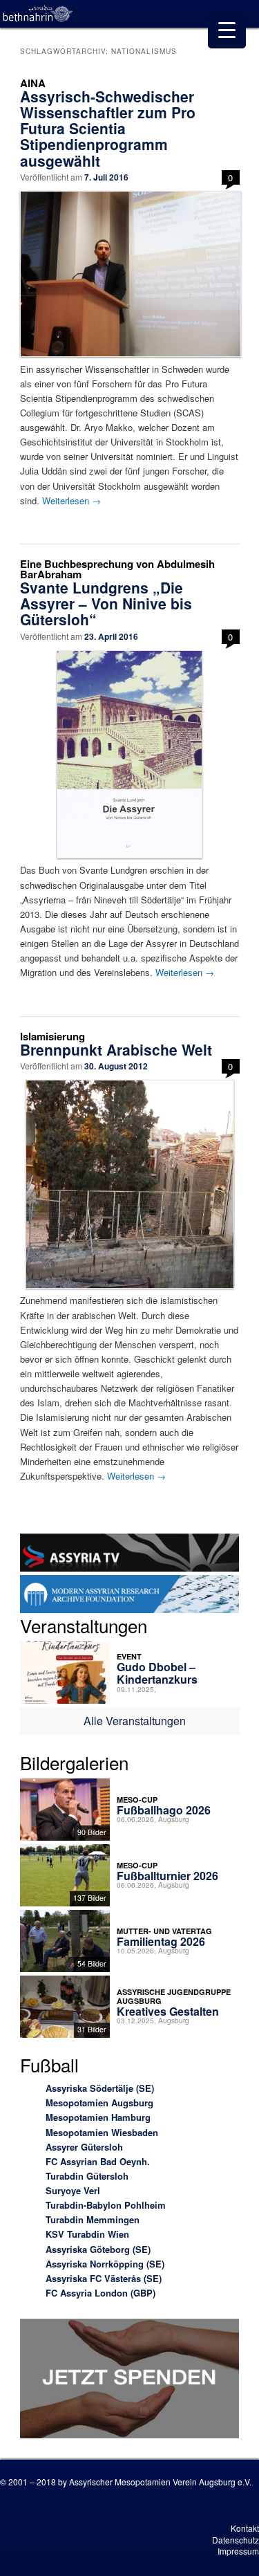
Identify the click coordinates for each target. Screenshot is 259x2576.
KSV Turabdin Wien (87, 2234)
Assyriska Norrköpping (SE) (105, 2264)
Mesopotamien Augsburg (99, 2103)
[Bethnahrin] (38, 14)
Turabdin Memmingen (93, 2219)
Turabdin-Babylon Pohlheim (106, 2205)
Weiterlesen (71, 500)
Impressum (238, 2551)
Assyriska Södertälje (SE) (100, 2088)
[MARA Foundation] (130, 1596)
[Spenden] (130, 2381)
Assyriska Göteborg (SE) (98, 2249)
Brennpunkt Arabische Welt (116, 1049)
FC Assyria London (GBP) (100, 2293)
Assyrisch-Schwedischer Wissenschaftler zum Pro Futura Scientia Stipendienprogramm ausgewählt (108, 128)
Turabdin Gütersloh (87, 2176)
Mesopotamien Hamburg (98, 2117)
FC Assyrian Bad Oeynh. (98, 2161)
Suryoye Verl (73, 2190)
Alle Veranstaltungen (135, 1721)
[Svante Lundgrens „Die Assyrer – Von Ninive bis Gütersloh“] (130, 754)
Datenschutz (236, 2540)
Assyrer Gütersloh (84, 2147)
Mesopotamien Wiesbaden (102, 2132)
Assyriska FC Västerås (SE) (104, 2278)
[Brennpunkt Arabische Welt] (130, 1184)
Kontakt (245, 2528)
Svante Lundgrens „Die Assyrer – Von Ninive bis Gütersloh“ (106, 603)
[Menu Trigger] (227, 29)
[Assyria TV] (130, 1554)
